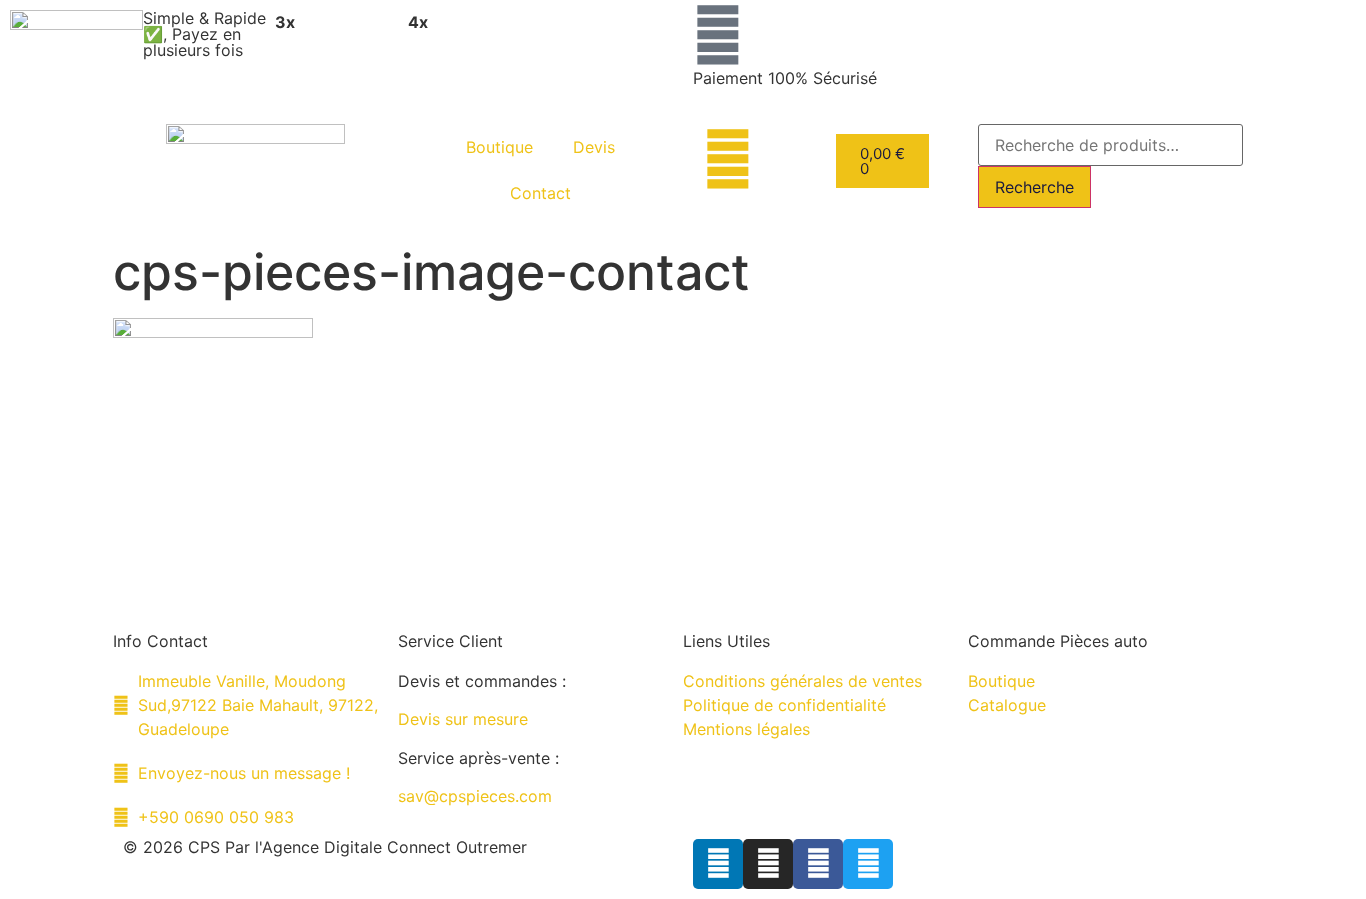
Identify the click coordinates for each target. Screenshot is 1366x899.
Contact (540, 193)
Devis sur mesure (463, 719)
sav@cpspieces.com (475, 796)
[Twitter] (868, 864)
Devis (594, 147)
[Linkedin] (718, 864)
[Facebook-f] (818, 864)
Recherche (1034, 187)
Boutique (499, 147)
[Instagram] (768, 864)
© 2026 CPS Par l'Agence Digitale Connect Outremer (325, 847)
